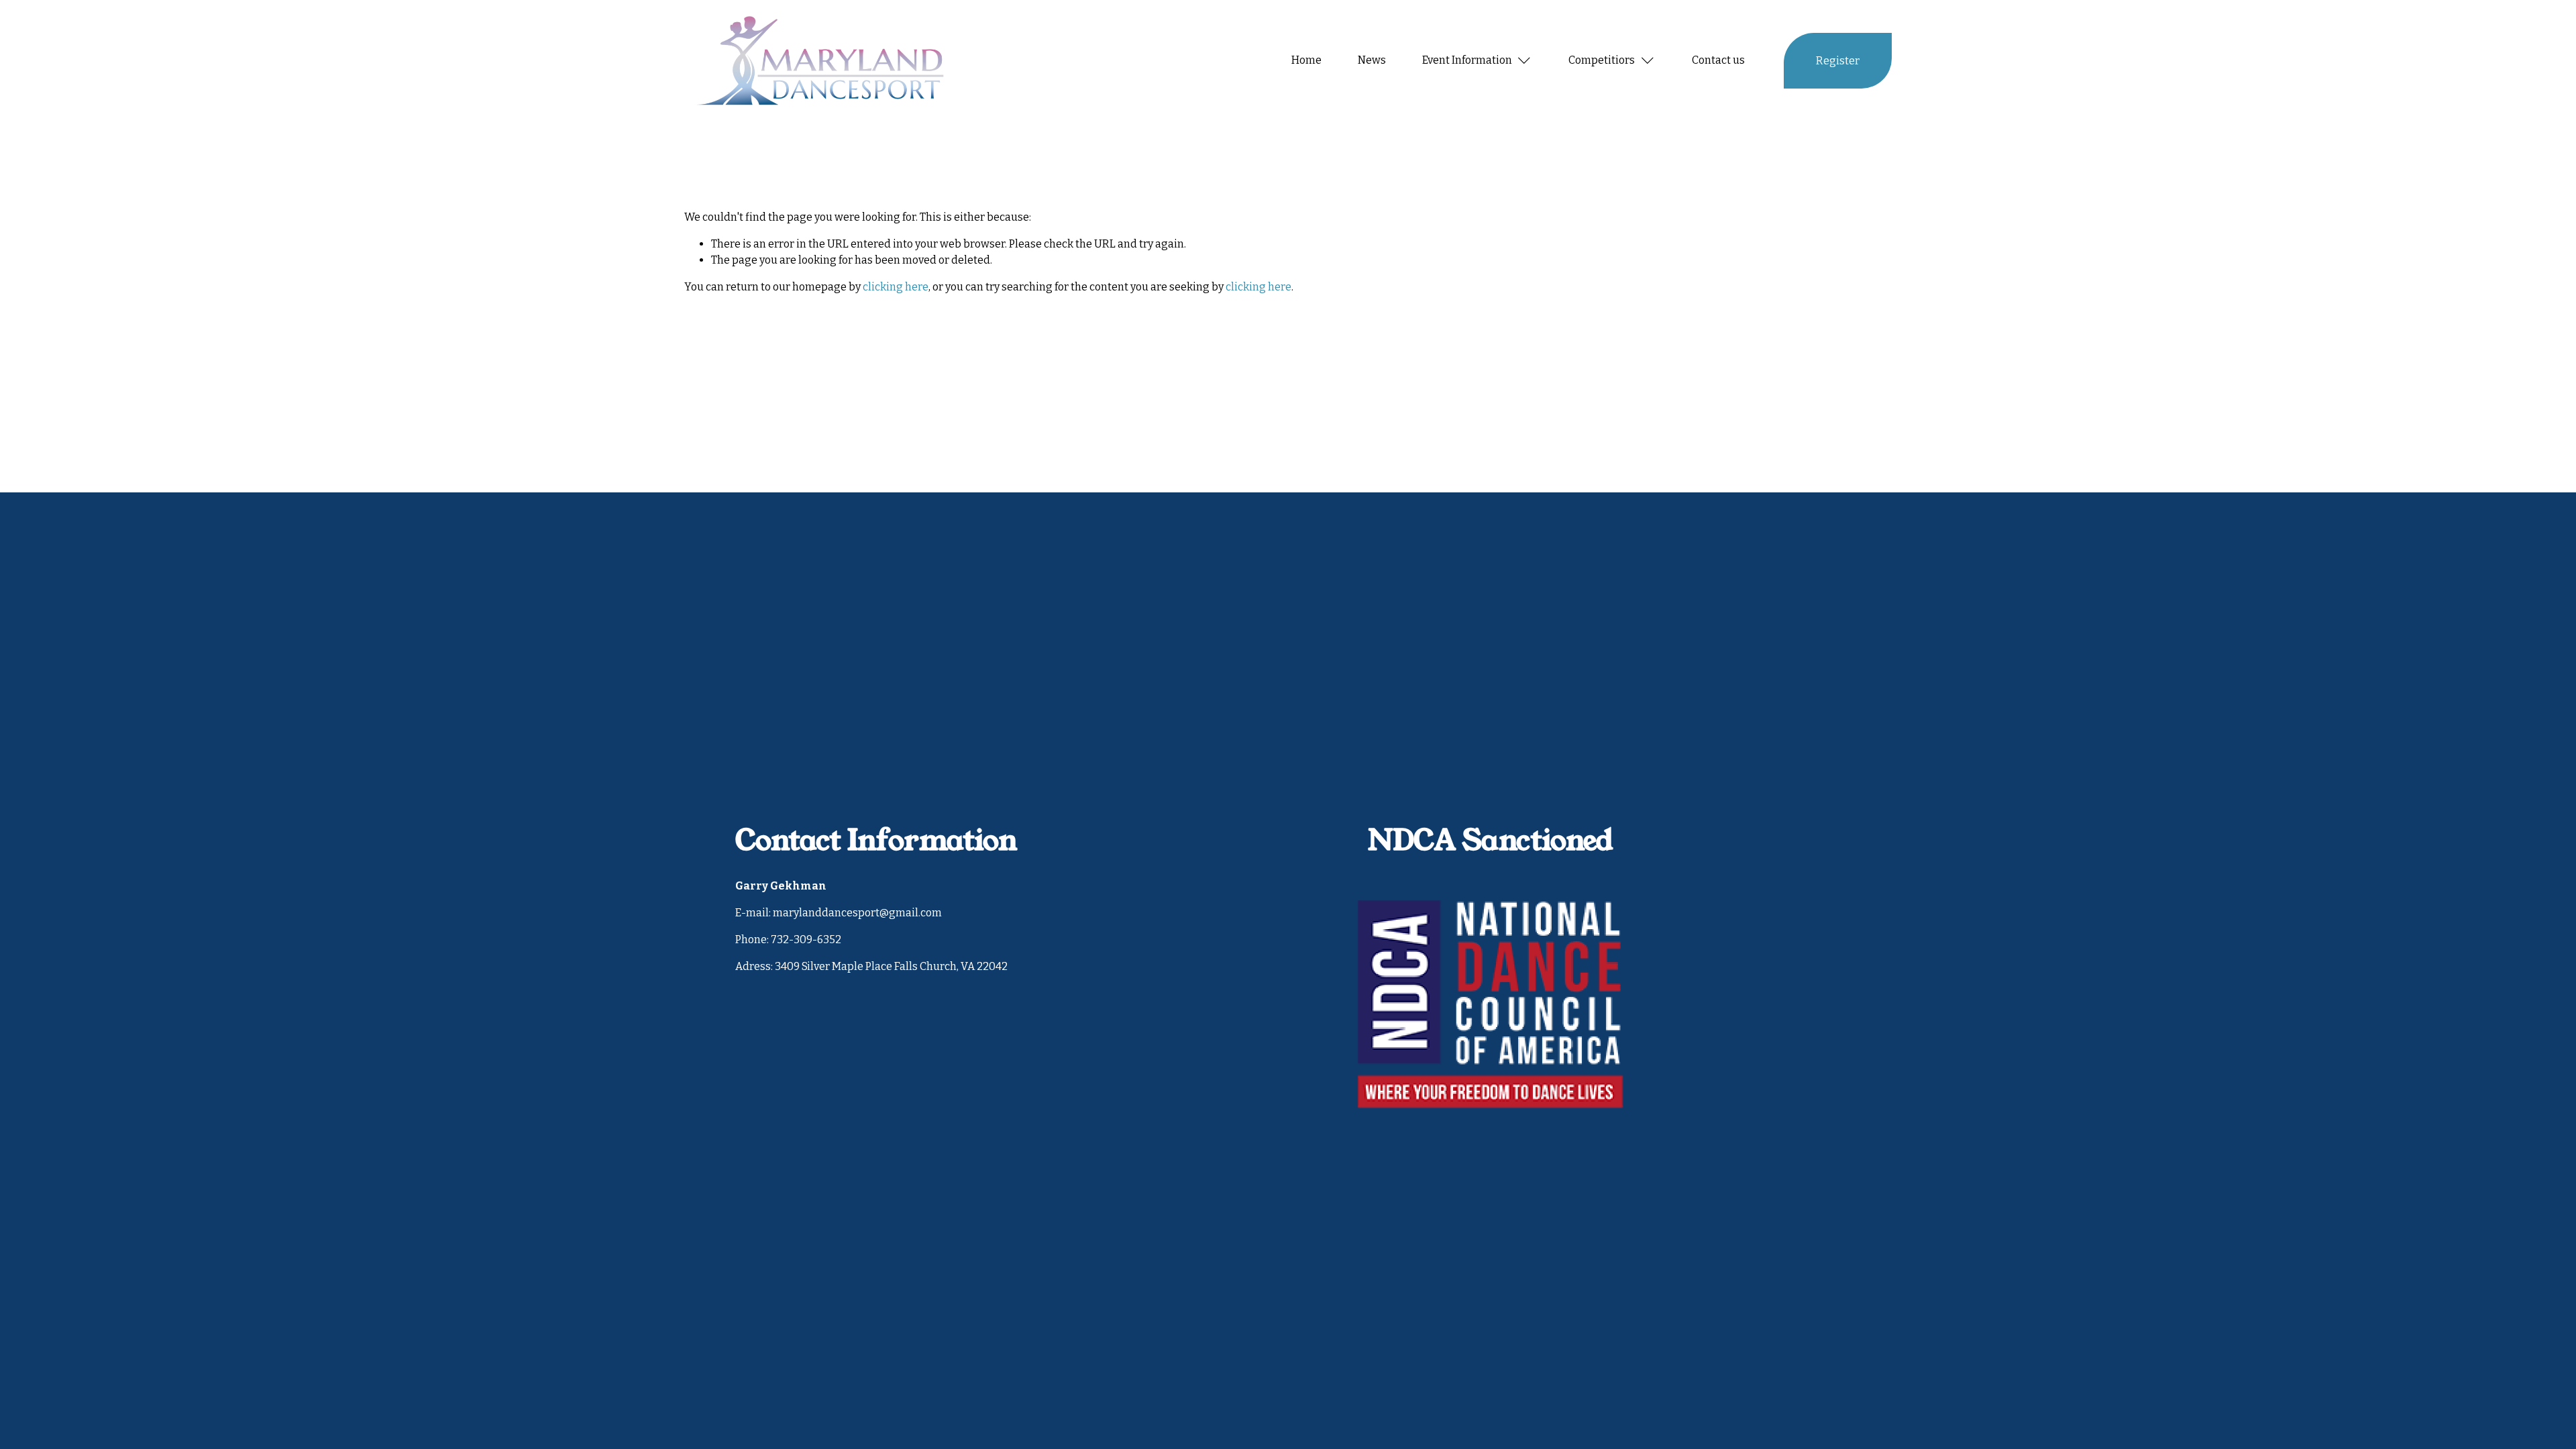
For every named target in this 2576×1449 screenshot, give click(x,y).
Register (1838, 61)
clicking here (896, 287)
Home (1306, 60)
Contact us (1718, 60)
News (1372, 60)
